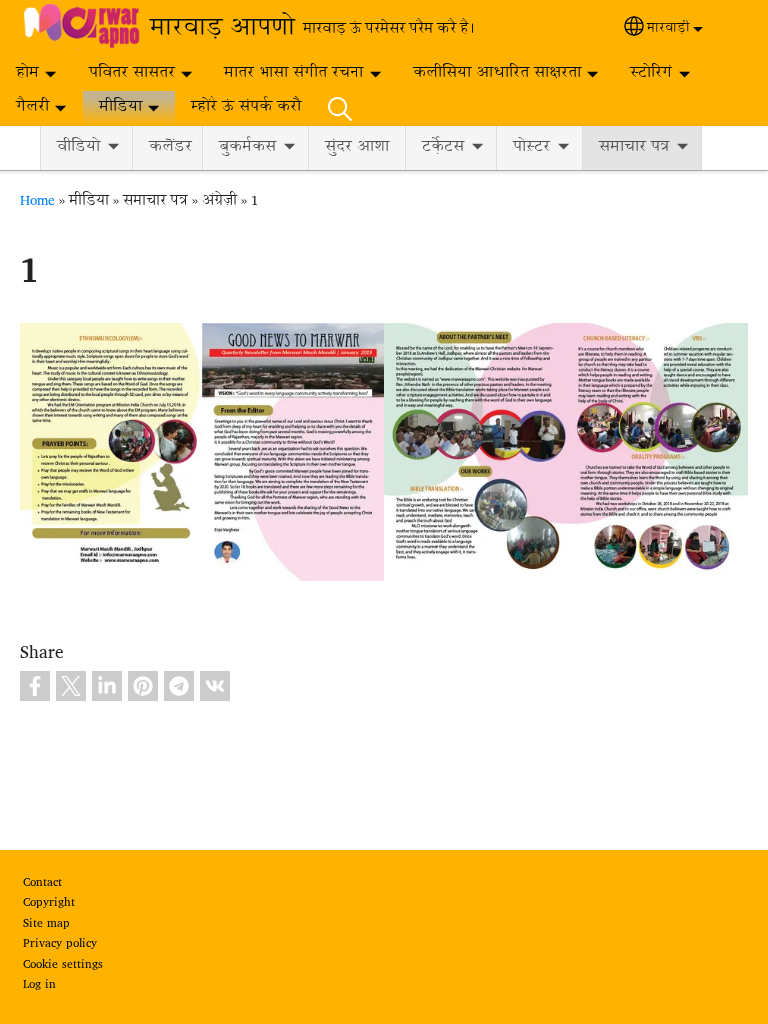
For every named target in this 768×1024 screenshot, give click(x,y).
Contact (42, 883)
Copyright (49, 903)
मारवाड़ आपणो (222, 29)
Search (340, 108)
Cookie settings (63, 965)
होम (27, 73)
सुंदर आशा (357, 147)
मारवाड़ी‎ (668, 29)
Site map (46, 924)
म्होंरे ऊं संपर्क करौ (246, 107)
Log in (39, 985)
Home (37, 201)
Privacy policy (60, 944)
